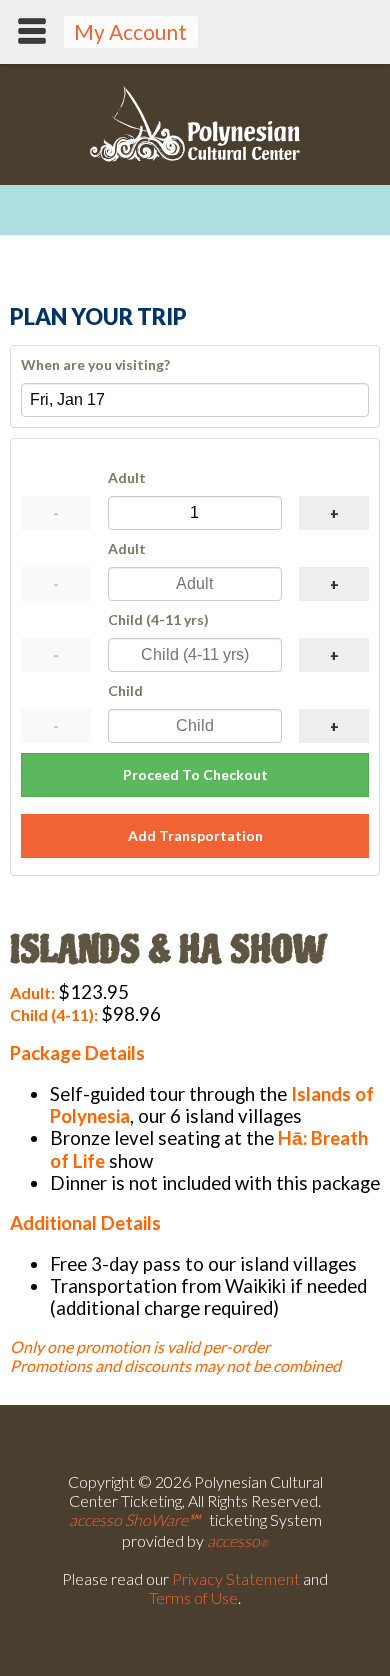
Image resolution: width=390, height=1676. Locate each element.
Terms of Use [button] (193, 1597)
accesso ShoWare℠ (134, 1519)
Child (125, 690)
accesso (237, 1540)
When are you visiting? (95, 364)
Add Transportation (195, 835)
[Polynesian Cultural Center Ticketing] (195, 156)
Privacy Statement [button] (236, 1578)
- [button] (56, 513)
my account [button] (130, 31)
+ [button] (334, 513)
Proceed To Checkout (195, 774)
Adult (127, 477)
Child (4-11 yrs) (158, 619)
